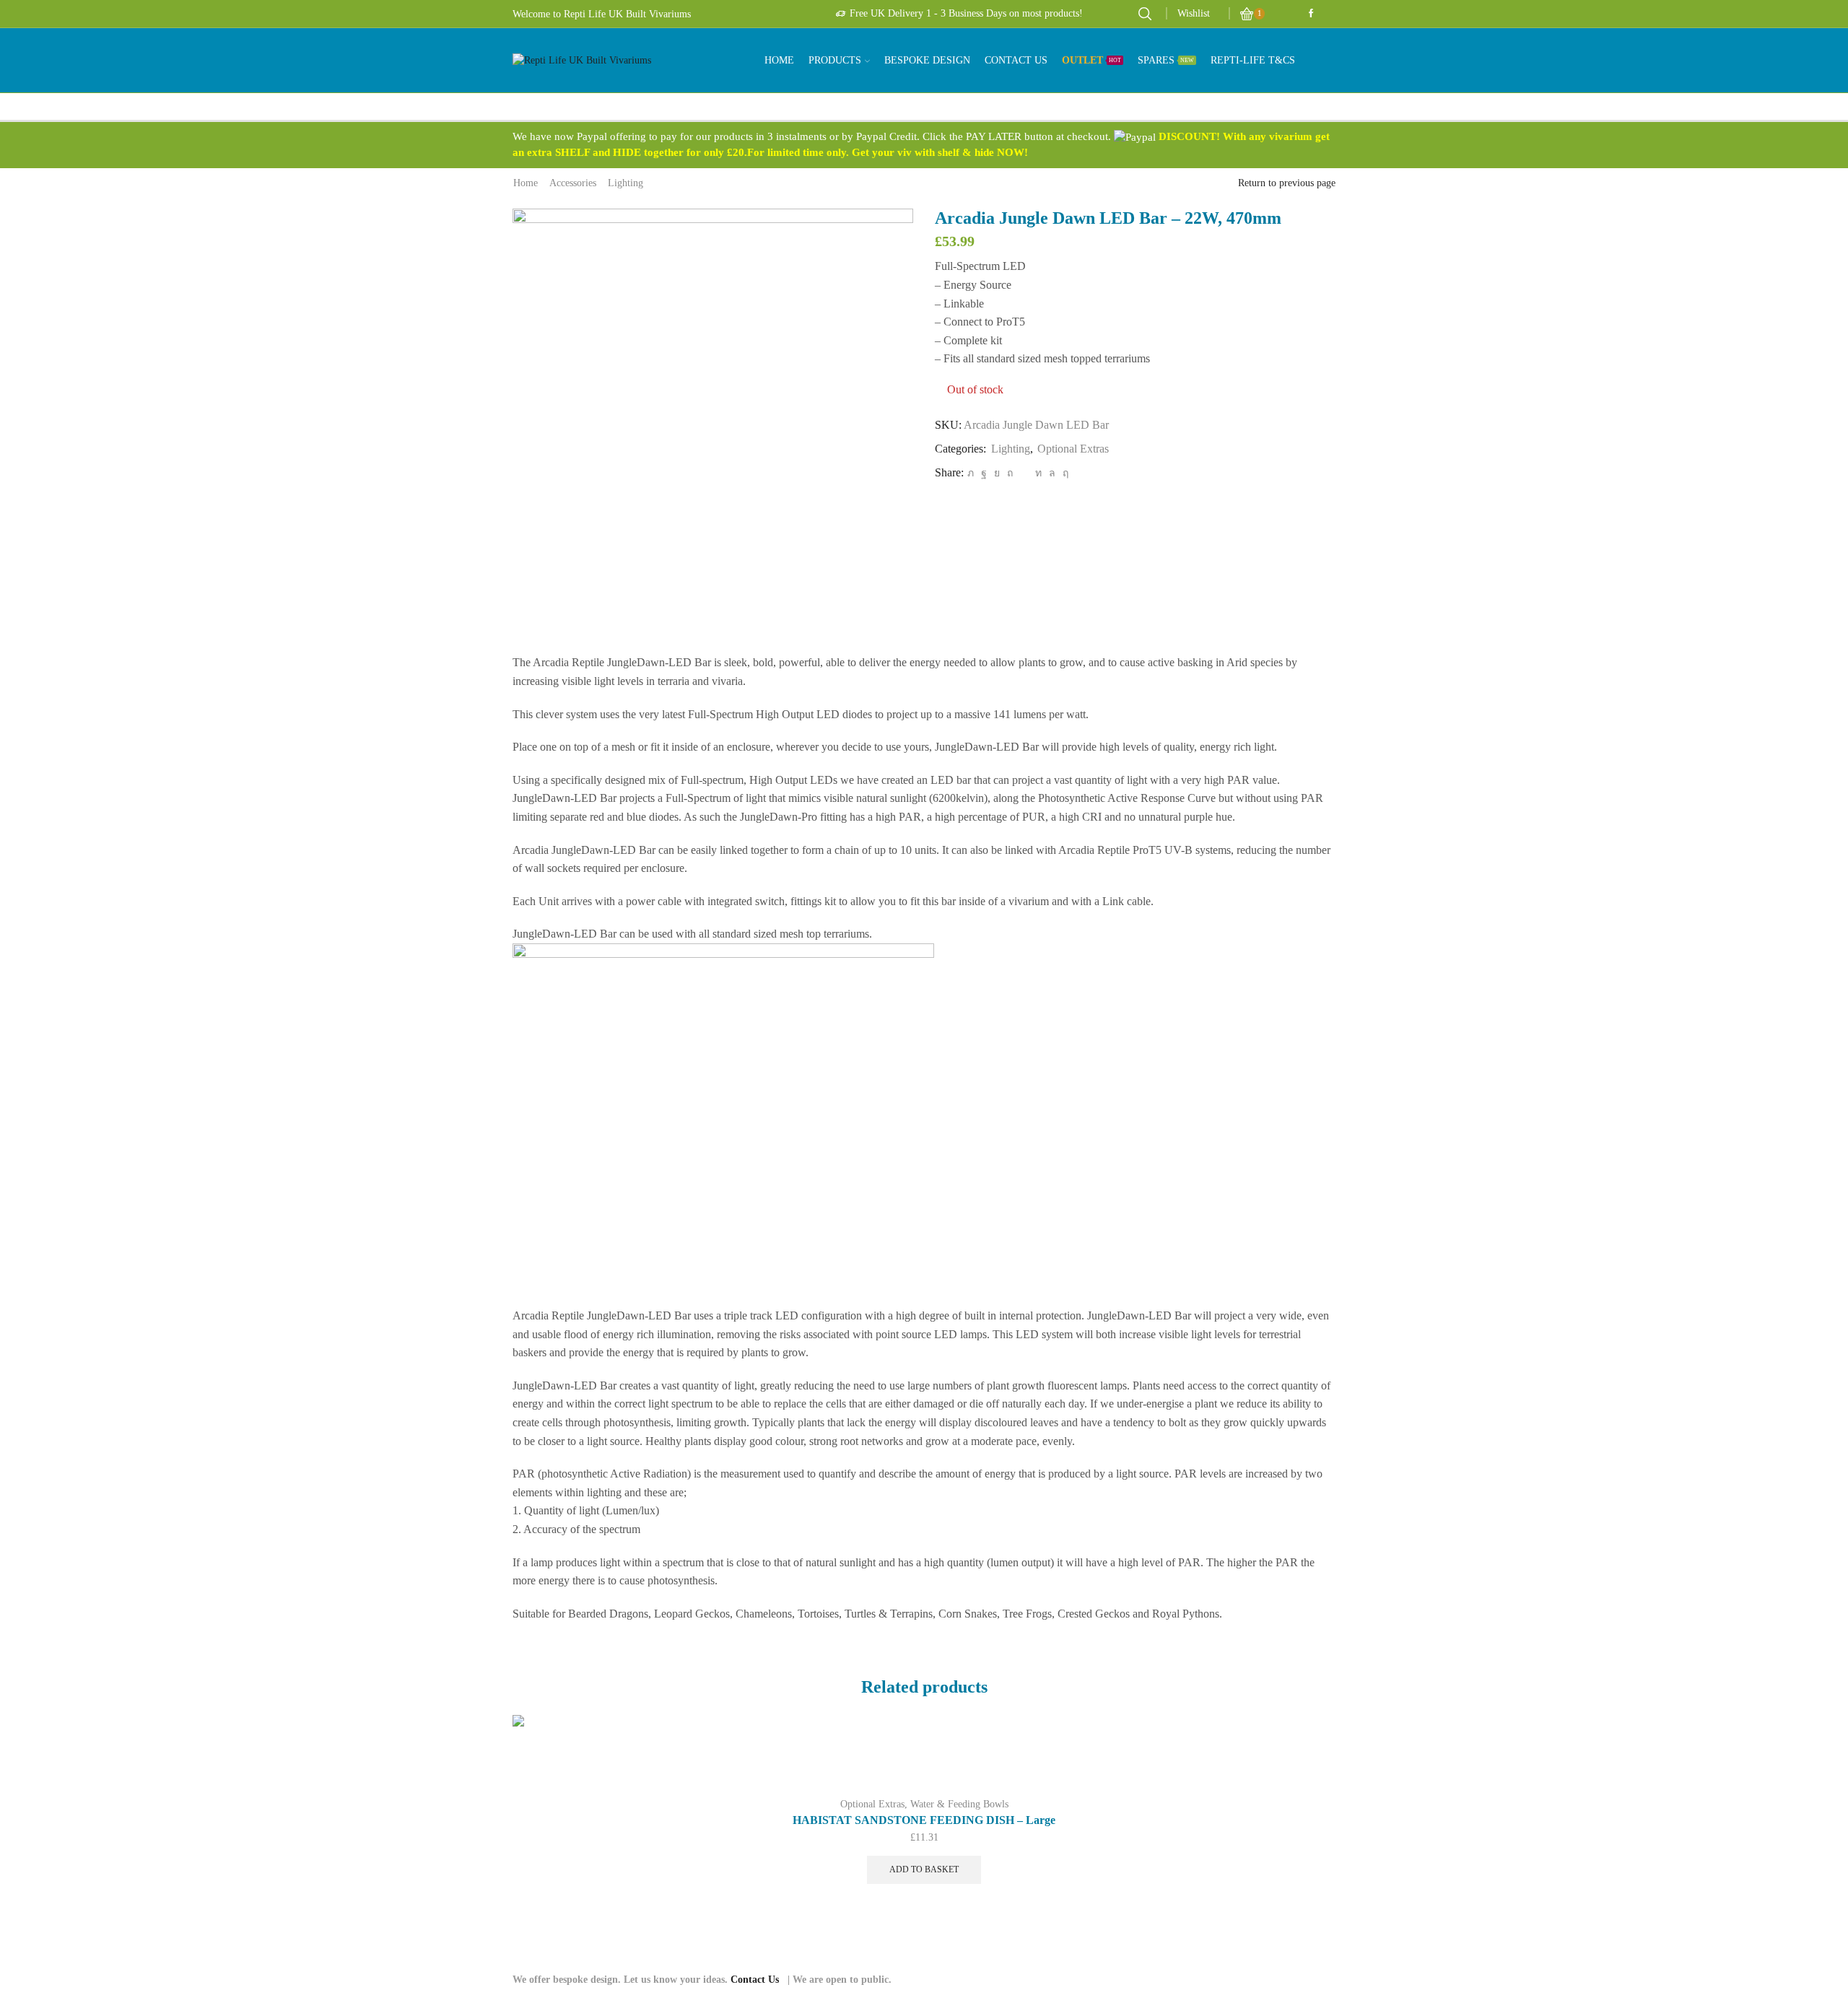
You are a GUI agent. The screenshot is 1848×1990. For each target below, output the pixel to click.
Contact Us (1016, 60)
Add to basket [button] (1308, 1755)
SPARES (1166, 60)
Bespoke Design (927, 60)
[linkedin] (1038, 473)
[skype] (1064, 473)
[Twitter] (971, 473)
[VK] (997, 473)
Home (779, 60)
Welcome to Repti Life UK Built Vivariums (602, 14)
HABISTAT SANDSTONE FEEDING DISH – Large (924, 1820)
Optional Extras (1073, 449)
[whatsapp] (1052, 473)
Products (835, 60)
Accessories (573, 183)
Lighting (626, 183)
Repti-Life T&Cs (1253, 60)
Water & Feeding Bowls (959, 1804)
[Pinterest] (1010, 473)
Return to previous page (1287, 183)
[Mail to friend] (1024, 473)
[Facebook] (984, 473)
